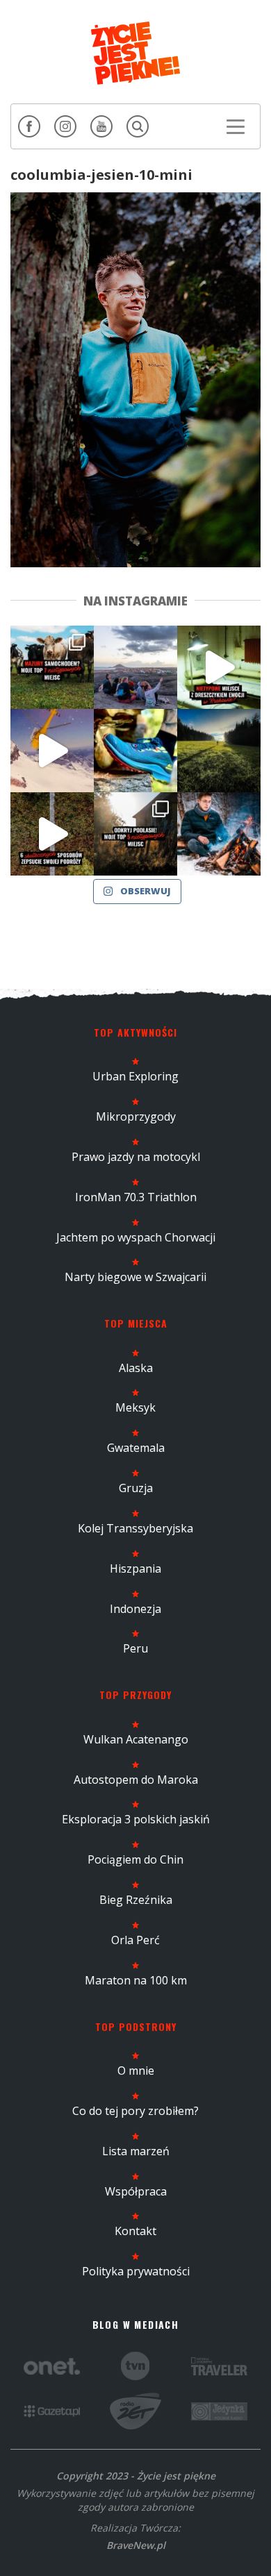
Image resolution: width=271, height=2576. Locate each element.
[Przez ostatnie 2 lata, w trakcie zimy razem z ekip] (135, 667)
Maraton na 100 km (136, 1980)
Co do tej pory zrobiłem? (135, 2111)
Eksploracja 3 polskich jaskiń (136, 1819)
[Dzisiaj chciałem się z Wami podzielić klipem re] (52, 751)
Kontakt (135, 2231)
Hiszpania (135, 1569)
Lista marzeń (136, 2151)
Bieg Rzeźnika (136, 1900)
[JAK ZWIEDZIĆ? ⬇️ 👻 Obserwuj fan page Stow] (219, 667)
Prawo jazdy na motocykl (136, 1157)
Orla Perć (135, 1940)
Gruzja (136, 1488)
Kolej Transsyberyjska (135, 1528)
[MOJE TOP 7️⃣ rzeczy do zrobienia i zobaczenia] (52, 667)
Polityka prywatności (136, 2271)
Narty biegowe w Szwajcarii (135, 1277)
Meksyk (135, 1407)
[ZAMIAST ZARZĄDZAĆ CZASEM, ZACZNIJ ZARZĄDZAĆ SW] (219, 834)
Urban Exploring (135, 1076)
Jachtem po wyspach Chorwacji (136, 1237)
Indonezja (135, 1609)
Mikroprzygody (136, 1116)
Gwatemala (136, 1448)
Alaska (136, 1368)
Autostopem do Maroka (136, 1780)
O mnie (136, 2071)
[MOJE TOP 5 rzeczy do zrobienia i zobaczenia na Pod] (135, 834)
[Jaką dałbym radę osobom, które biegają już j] (135, 751)
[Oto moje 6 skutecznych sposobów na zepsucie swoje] (52, 834)
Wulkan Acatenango (136, 1739)
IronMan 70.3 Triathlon (136, 1197)
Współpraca (136, 2191)
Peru (135, 1648)
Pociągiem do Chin (135, 1859)
